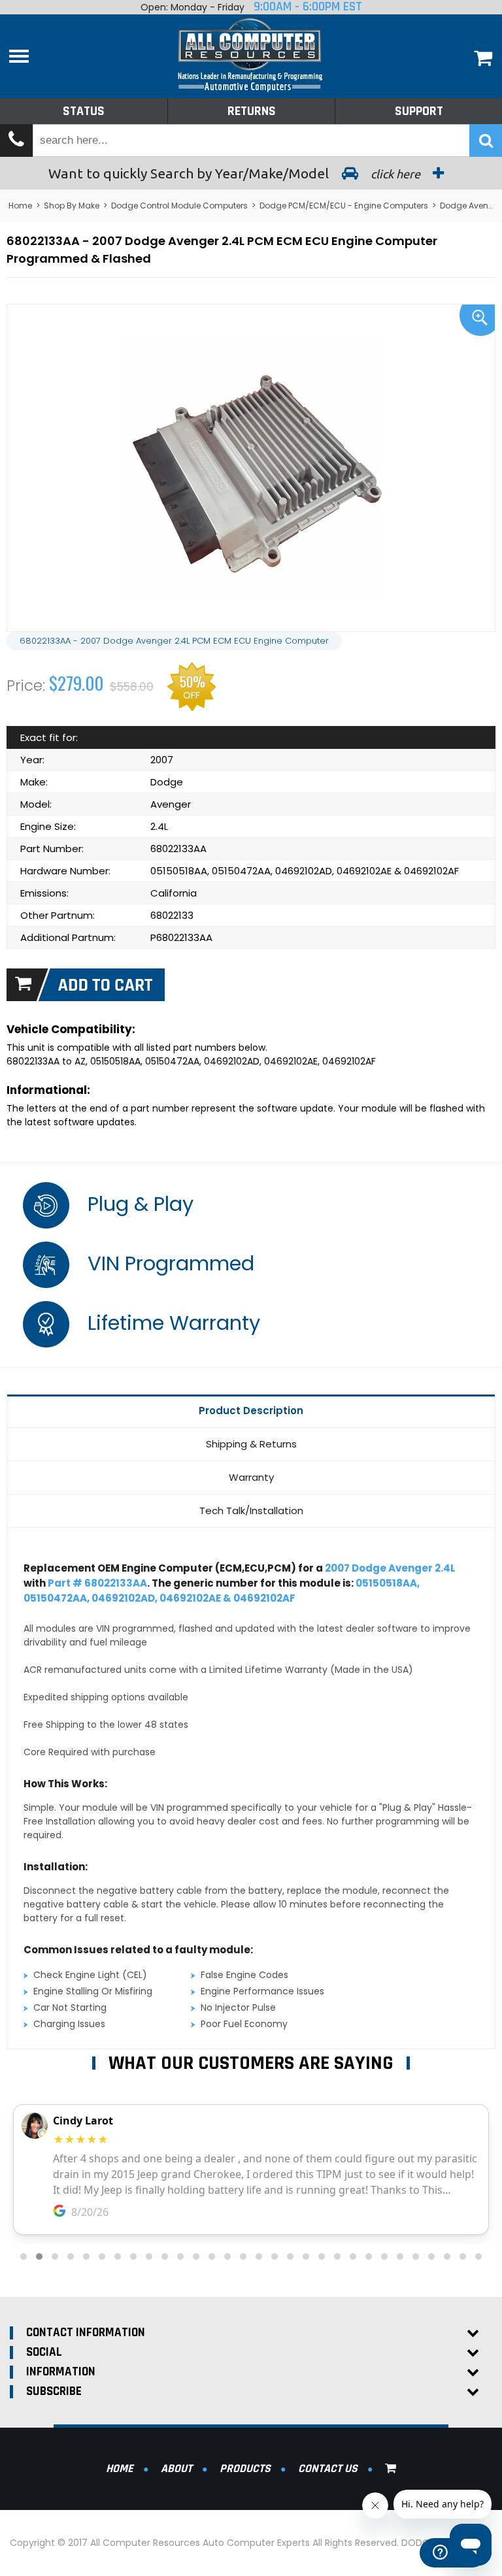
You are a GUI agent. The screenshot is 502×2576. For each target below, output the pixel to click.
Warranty (251, 1477)
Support (419, 111)
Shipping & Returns (251, 1444)
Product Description (251, 1411)
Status (84, 111)
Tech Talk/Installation (251, 1511)
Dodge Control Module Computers (179, 206)
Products (245, 2469)
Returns (252, 111)
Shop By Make (72, 206)
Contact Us (328, 2469)
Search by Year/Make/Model (236, 173)
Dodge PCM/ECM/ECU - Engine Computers (344, 206)
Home (20, 206)
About (176, 2469)
